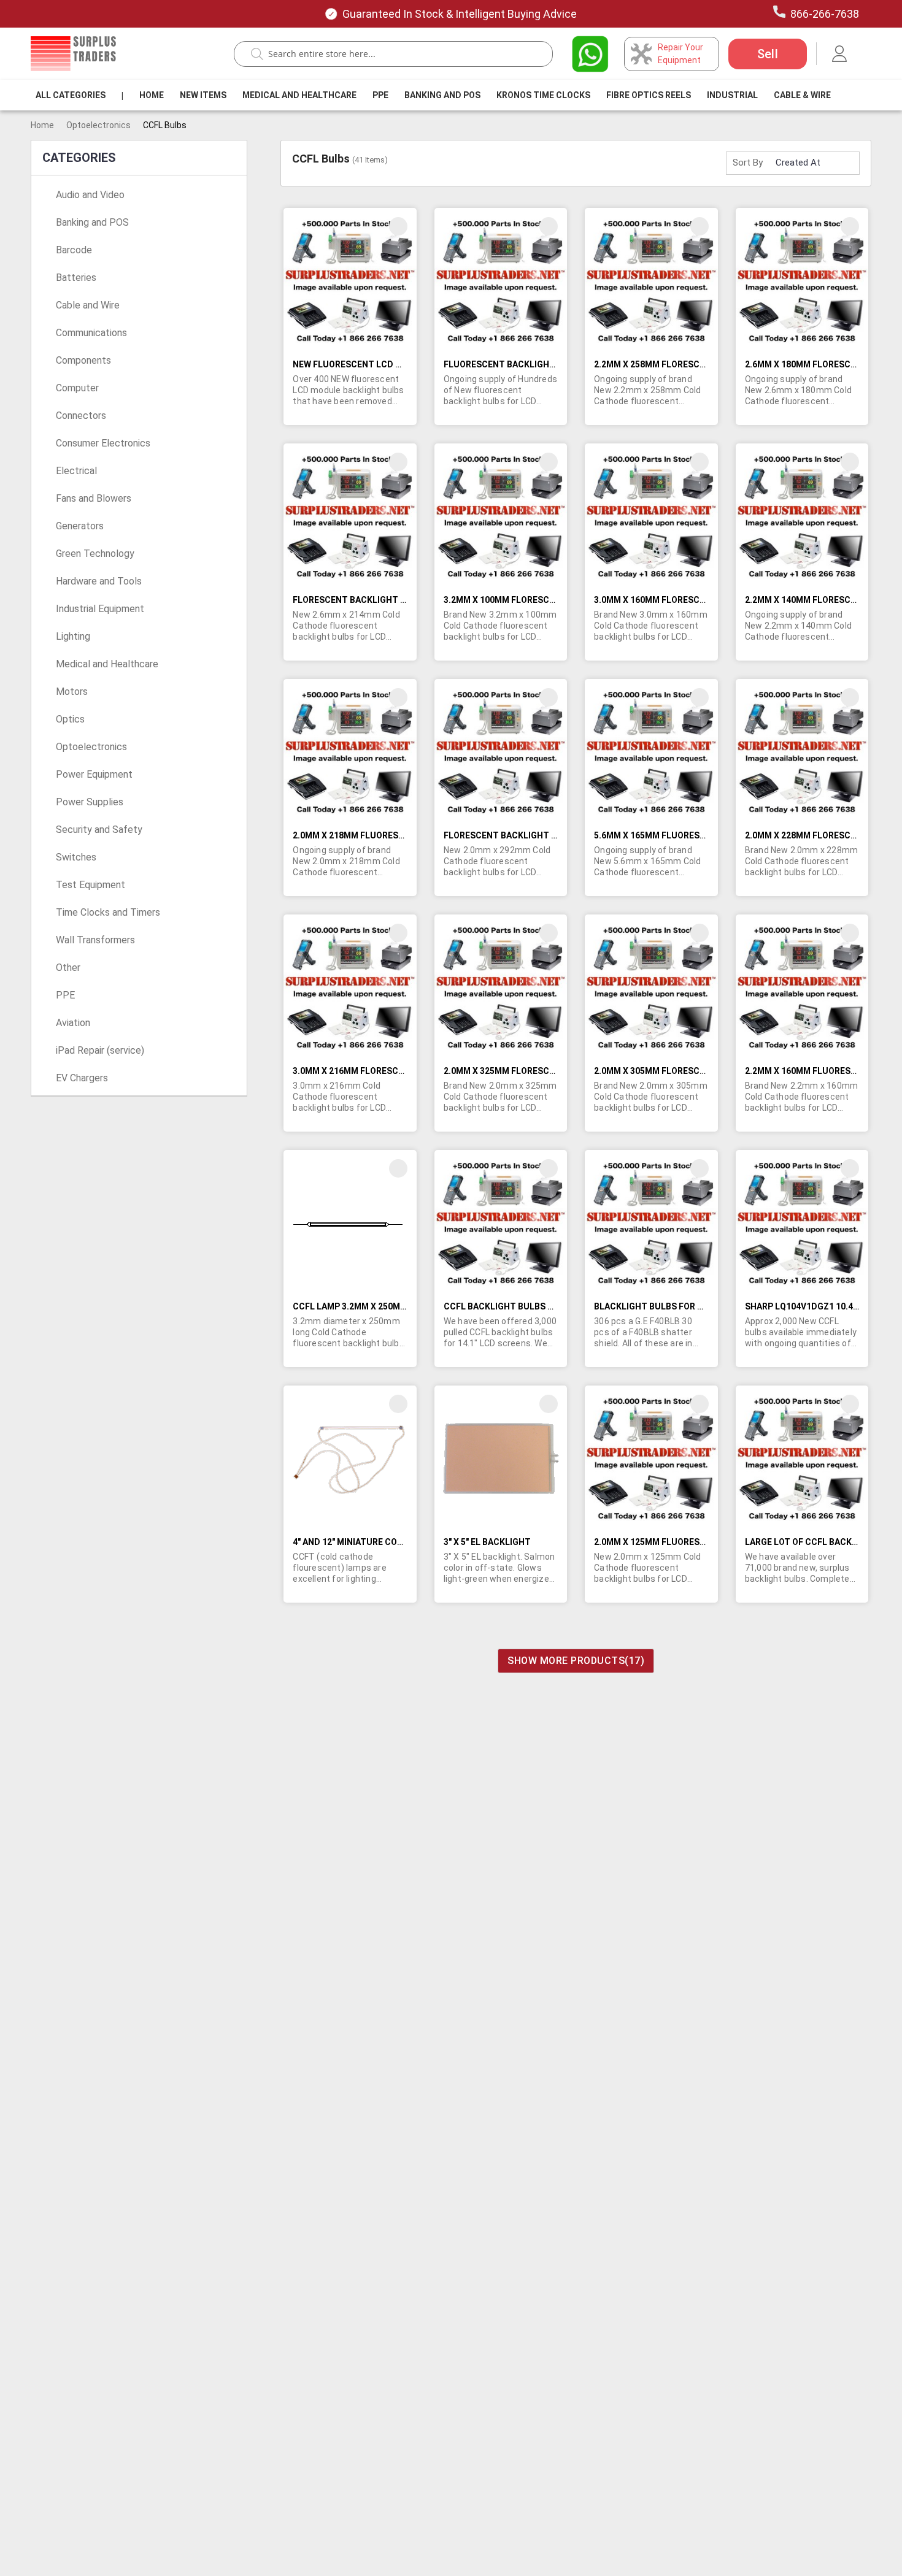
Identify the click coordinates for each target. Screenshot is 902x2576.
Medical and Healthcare (299, 95)
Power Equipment (94, 774)
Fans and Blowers (94, 498)
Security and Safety (99, 830)
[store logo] (73, 54)
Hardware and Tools (99, 581)
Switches (76, 857)
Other (68, 968)
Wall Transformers (95, 940)
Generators (80, 526)
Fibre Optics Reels (649, 95)
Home (152, 95)
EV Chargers (82, 1078)
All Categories (71, 95)
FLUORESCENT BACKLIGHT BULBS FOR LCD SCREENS (553, 364)
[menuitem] (71, 95)
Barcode (74, 250)
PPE (380, 95)
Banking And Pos (442, 95)
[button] (398, 226)
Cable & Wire (802, 95)
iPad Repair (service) (100, 1050)
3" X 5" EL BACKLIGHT (487, 1542)
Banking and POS (92, 222)
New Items (203, 95)
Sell (768, 54)
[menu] (436, 95)
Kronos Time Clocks (543, 95)
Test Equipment (91, 885)
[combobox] (399, 54)
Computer (77, 388)
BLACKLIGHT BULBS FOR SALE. (657, 1306)
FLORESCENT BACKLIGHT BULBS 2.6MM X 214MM (394, 600)
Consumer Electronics (103, 443)
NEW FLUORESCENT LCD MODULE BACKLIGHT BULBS (402, 364)
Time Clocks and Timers (108, 912)
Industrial (732, 95)
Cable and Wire (88, 305)
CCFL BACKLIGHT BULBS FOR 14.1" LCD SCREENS (545, 1306)
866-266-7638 (825, 14)
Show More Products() (576, 1661)
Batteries (76, 278)
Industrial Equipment (100, 609)
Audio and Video (90, 195)
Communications (91, 333)
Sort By (748, 163)
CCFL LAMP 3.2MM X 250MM (350, 1306)
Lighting (73, 636)
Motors (72, 692)
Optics (70, 719)
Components (83, 360)
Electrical (76, 471)
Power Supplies (90, 802)
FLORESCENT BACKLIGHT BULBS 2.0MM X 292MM (545, 835)
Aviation (73, 1023)
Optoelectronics (98, 125)
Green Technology (95, 554)
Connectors (81, 416)
